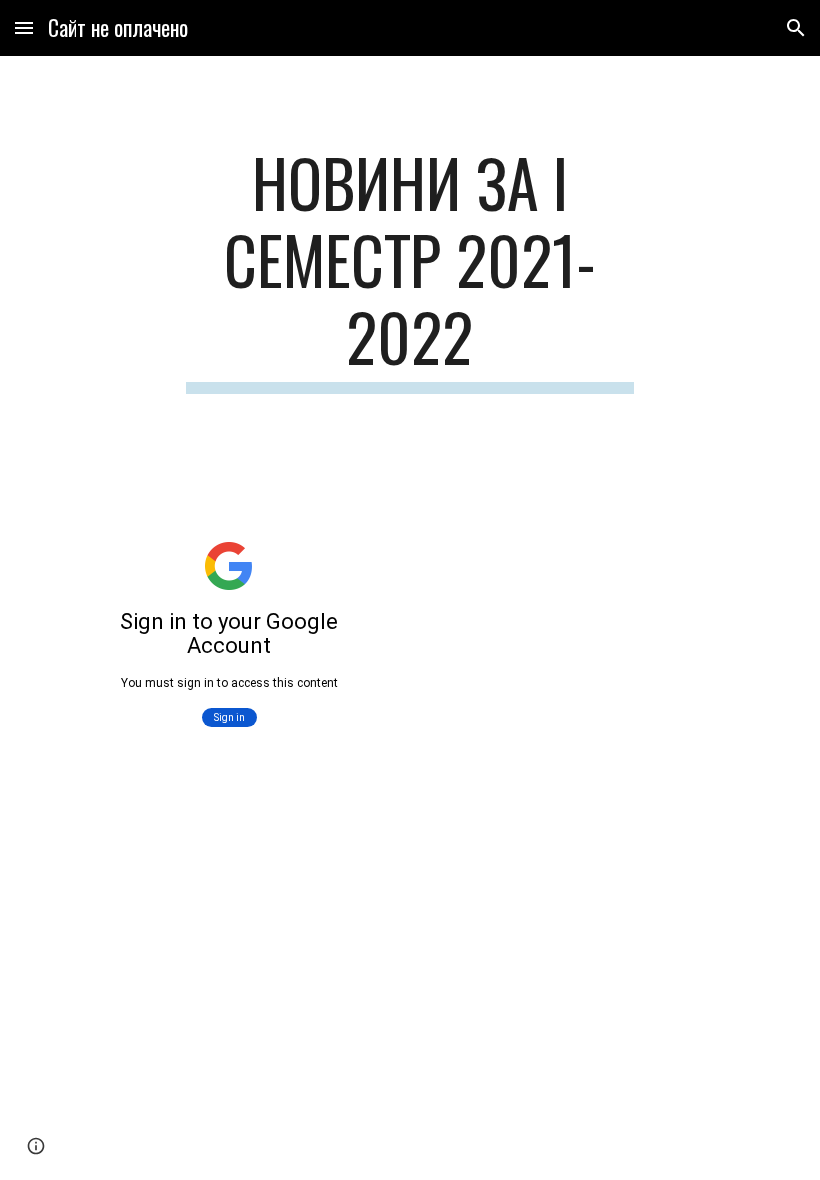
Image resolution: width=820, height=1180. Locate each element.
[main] (410, 269)
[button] (24, 27)
